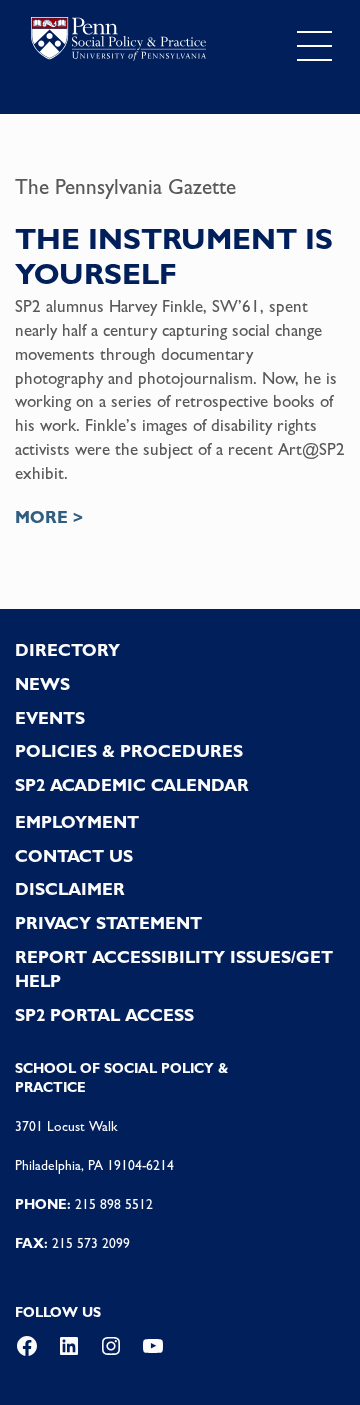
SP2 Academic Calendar (132, 785)
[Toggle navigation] (314, 46)
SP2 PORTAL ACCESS (104, 1015)
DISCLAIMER (70, 889)
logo (118, 42)
